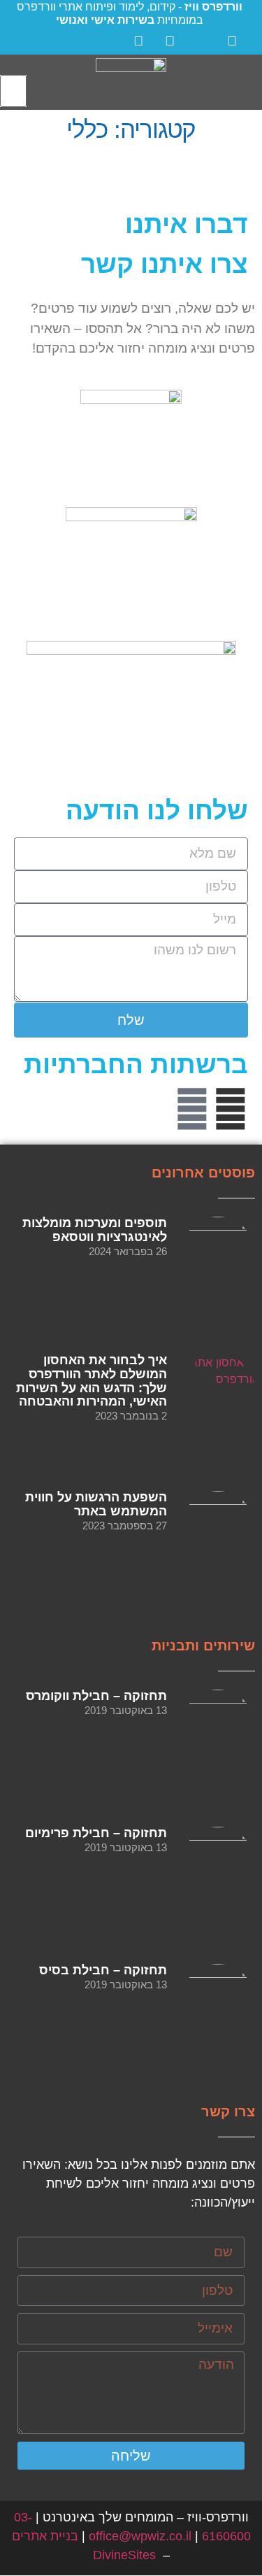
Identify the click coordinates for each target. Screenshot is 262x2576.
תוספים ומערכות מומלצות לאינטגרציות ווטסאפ (95, 1230)
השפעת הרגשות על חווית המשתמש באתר (96, 1504)
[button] (249, 82)
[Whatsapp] (192, 1109)
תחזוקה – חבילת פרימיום (96, 1833)
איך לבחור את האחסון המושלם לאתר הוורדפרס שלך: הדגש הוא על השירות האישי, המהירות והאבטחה (92, 1381)
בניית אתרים (45, 2536)
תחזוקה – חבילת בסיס (103, 1970)
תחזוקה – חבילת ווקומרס (96, 1696)
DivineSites (124, 2555)
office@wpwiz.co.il (140, 2536)
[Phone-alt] (115, 1109)
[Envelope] (154, 1109)
